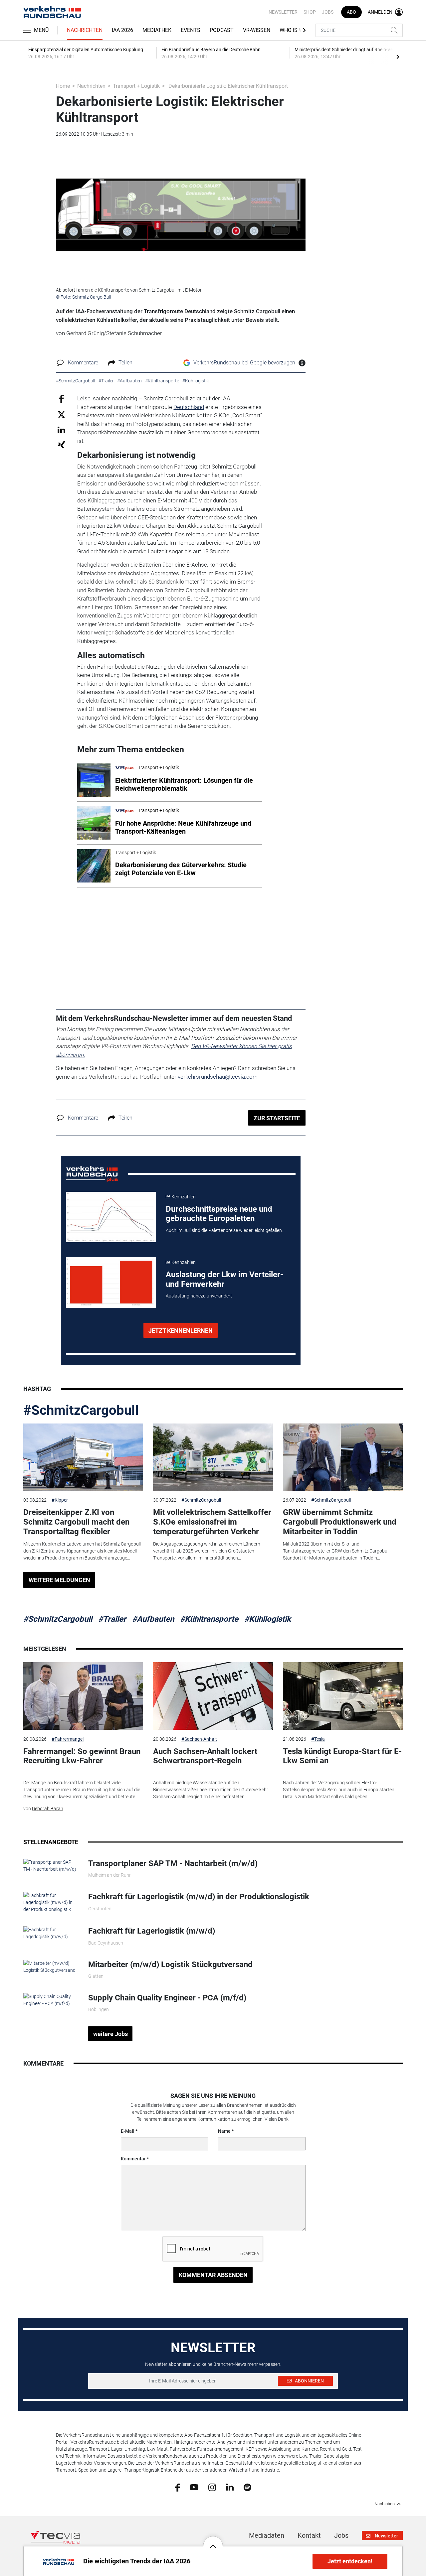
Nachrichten (85, 30)
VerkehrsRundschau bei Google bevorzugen (244, 363)
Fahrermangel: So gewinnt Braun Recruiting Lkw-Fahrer (82, 1756)
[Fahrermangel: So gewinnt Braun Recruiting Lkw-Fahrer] (83, 1696)
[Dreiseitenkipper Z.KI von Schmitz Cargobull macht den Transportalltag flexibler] (83, 1457)
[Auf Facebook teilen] (61, 399)
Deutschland (189, 407)
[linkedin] (230, 2487)
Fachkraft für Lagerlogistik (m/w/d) (152, 1931)
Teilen (125, 363)
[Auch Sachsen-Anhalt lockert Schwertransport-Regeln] (213, 1696)
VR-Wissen (257, 30)
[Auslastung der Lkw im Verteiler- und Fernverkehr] (111, 1283)
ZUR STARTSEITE (277, 1118)
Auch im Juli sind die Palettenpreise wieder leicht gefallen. (224, 1230)
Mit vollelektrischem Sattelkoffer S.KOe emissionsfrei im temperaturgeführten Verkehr (212, 1522)
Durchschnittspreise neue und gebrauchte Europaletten (219, 1214)
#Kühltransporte (209, 1619)
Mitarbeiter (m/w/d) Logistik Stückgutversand (170, 1965)
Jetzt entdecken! (350, 2561)
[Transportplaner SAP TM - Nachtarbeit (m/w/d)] (51, 1865)
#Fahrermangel (68, 1739)
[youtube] (194, 2487)
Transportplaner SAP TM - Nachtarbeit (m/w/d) (173, 1863)
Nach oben (385, 2504)
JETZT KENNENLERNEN (181, 1331)
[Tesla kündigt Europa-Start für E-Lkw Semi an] (343, 1696)
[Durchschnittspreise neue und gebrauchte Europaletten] (111, 1217)
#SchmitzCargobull (81, 1410)
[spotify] (247, 2487)
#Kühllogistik (268, 1619)
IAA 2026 (122, 30)
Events (191, 30)
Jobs (328, 12)
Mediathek (157, 30)
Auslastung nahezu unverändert (199, 1296)
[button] (213, 2541)
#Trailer (112, 1619)
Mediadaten (267, 2535)
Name (224, 2131)
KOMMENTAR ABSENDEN (213, 2275)
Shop (310, 12)
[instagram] (212, 2487)
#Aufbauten (153, 1619)
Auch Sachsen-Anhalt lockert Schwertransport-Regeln (205, 1756)
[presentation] (398, 57)
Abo (351, 12)
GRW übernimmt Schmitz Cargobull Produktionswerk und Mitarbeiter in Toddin (340, 1522)
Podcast (222, 30)
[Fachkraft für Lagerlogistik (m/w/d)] (51, 1933)
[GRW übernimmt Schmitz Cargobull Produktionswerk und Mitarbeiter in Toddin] (343, 1457)
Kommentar (133, 2159)
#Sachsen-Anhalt (199, 1739)
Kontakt (309, 2535)
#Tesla (318, 1739)
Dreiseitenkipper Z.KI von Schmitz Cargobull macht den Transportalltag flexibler (76, 1522)
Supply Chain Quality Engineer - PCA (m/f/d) (167, 1998)
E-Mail (128, 2131)
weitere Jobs (110, 2034)
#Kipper (60, 1500)
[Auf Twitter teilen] (61, 414)
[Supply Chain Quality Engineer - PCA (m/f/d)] (51, 2000)
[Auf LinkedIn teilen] (61, 429)
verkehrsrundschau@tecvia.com (218, 1077)
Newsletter (283, 12)
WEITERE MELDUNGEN (59, 1580)
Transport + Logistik (136, 86)
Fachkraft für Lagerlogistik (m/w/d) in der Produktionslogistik (199, 1897)
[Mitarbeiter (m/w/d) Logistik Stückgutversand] (51, 1966)
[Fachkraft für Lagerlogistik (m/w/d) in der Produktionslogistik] (51, 1902)
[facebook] (178, 2487)
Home (63, 86)
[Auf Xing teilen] (61, 444)
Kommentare (83, 363)
